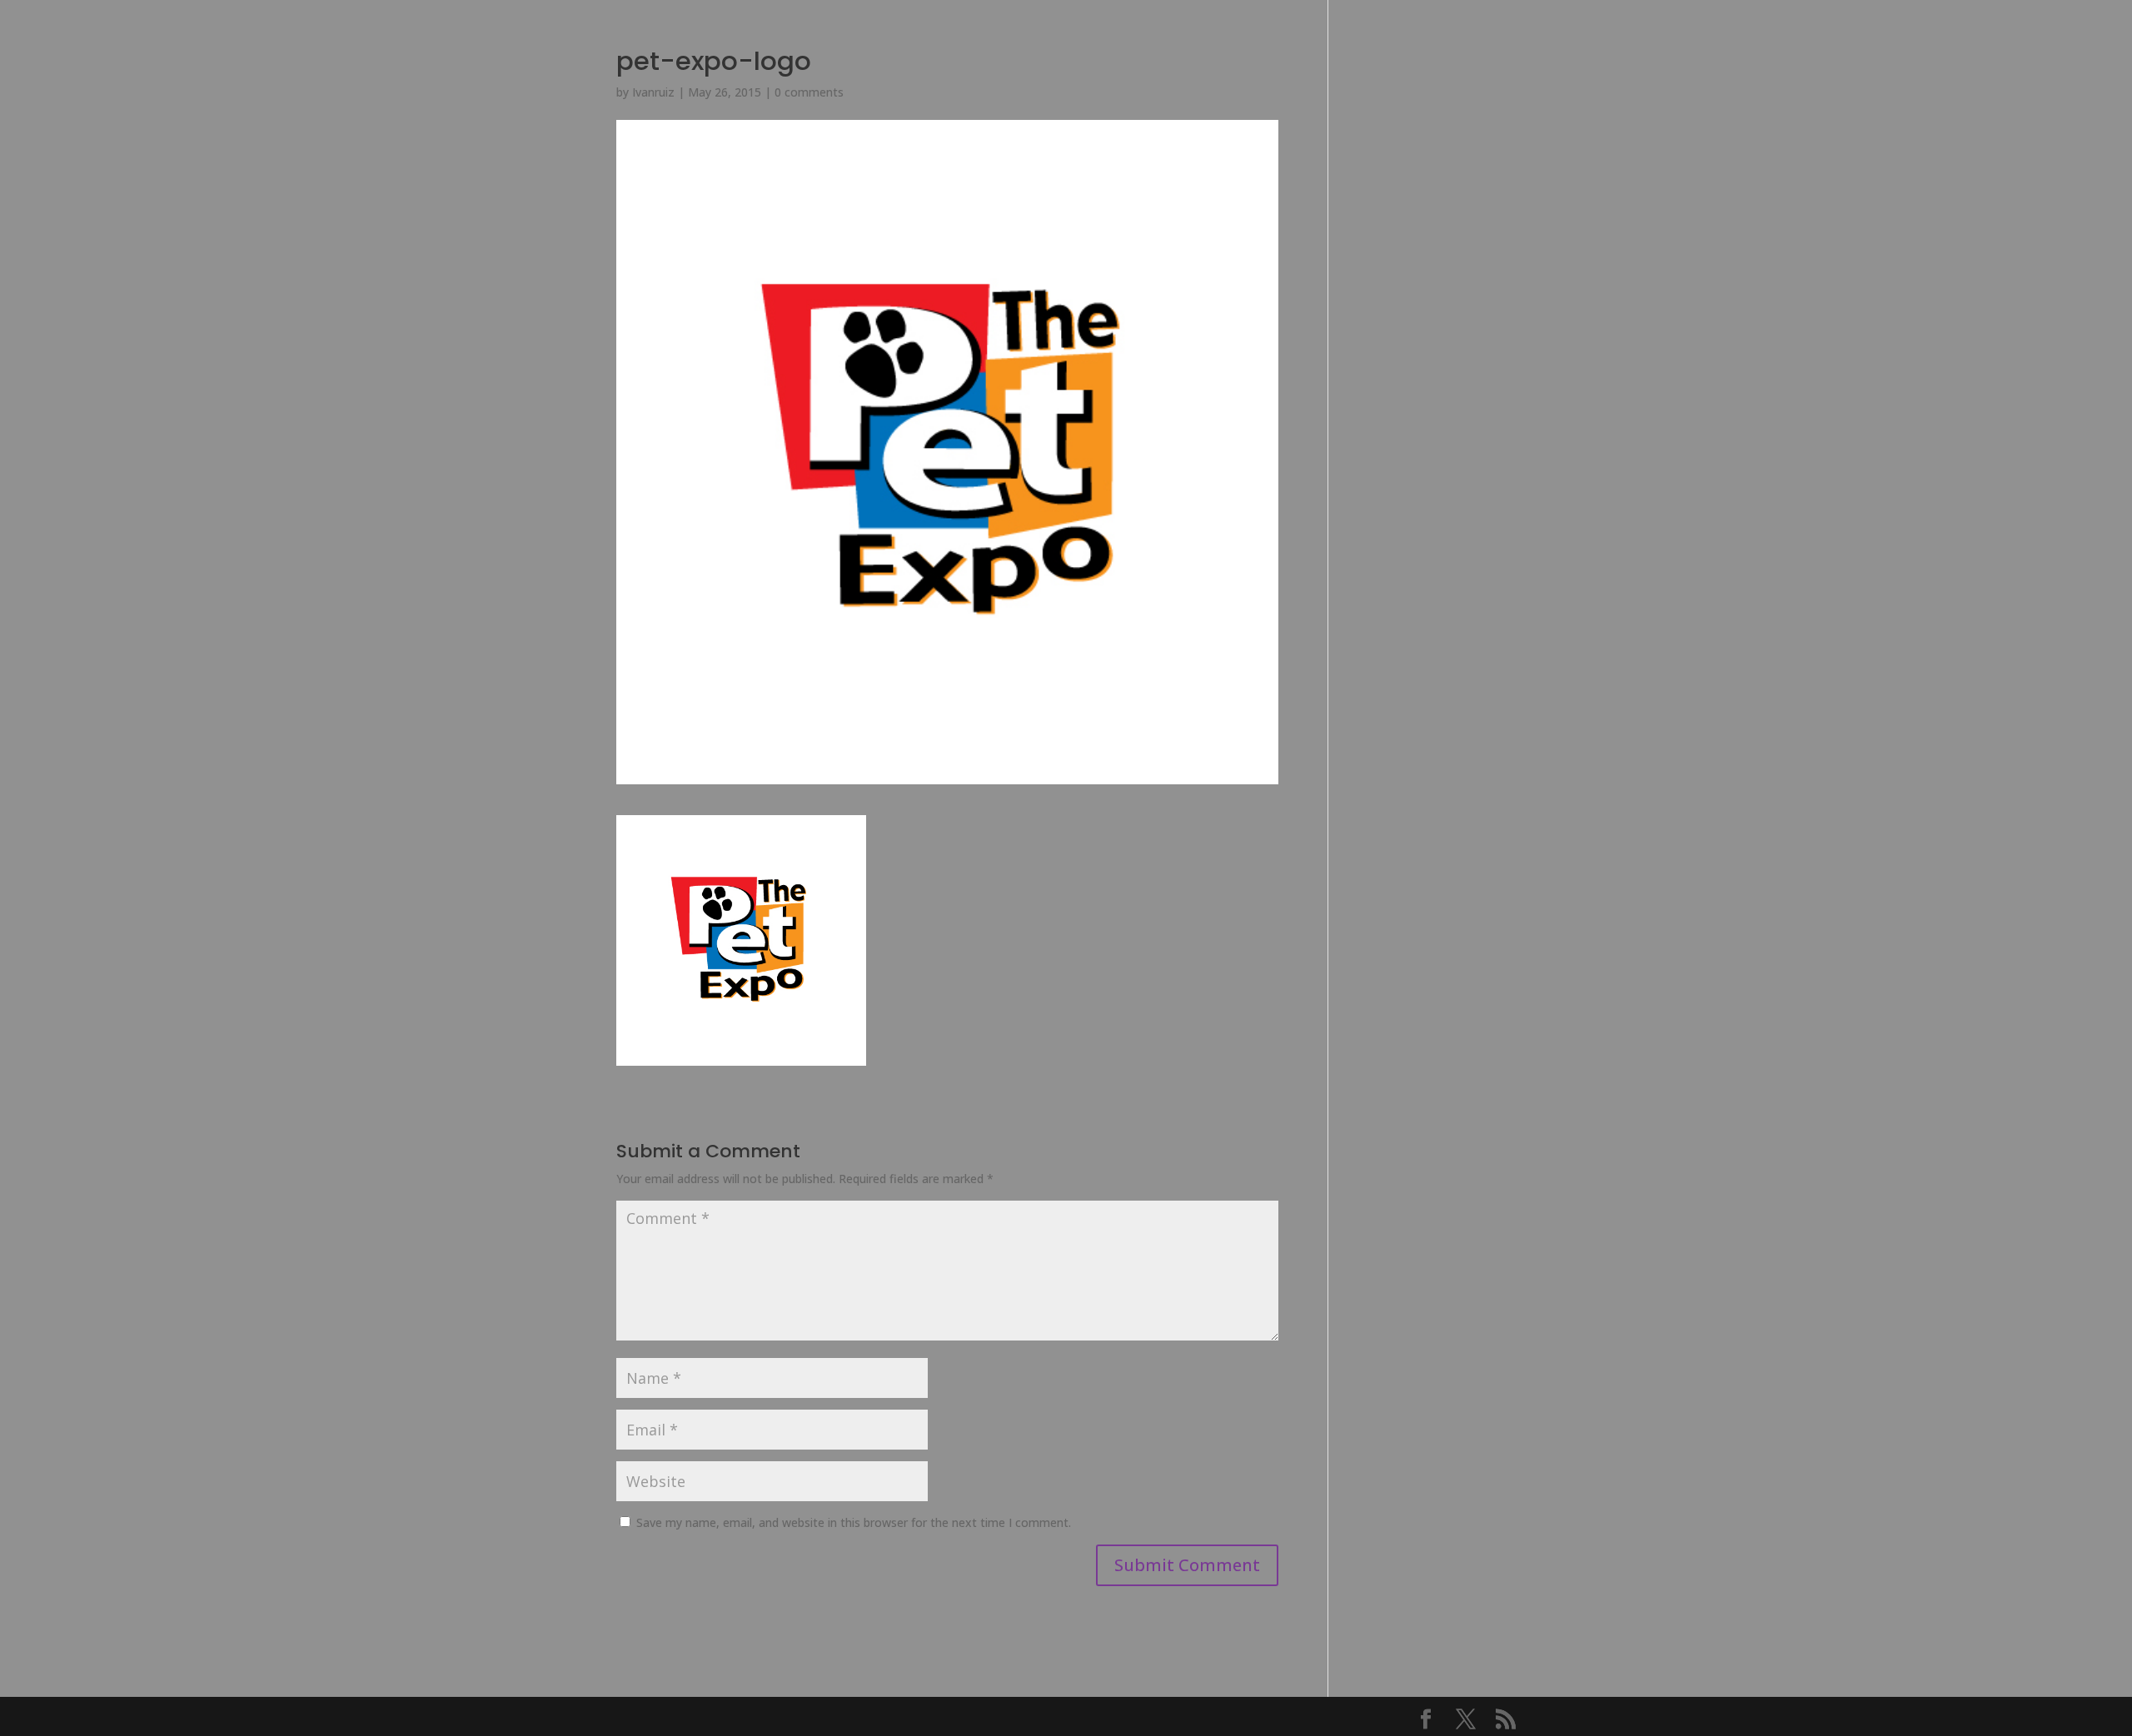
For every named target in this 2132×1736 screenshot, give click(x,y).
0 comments (809, 92)
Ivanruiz (653, 92)
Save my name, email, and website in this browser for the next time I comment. (854, 1522)
